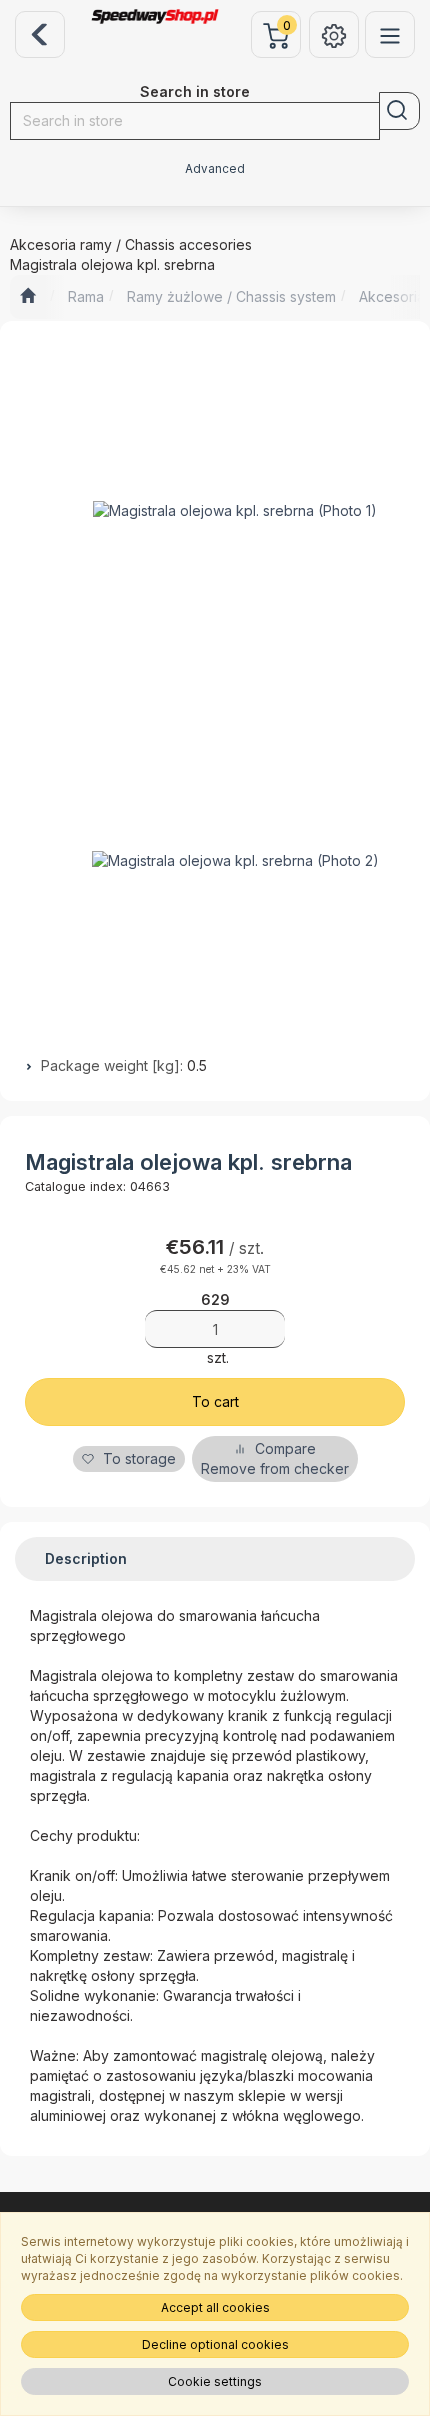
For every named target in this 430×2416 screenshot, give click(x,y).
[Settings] (334, 34)
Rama (86, 296)
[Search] (399, 111)
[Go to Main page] (27, 297)
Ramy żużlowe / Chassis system (231, 296)
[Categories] (390, 34)
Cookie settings (215, 2381)
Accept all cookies (215, 2307)
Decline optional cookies (215, 2344)
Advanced (215, 169)
